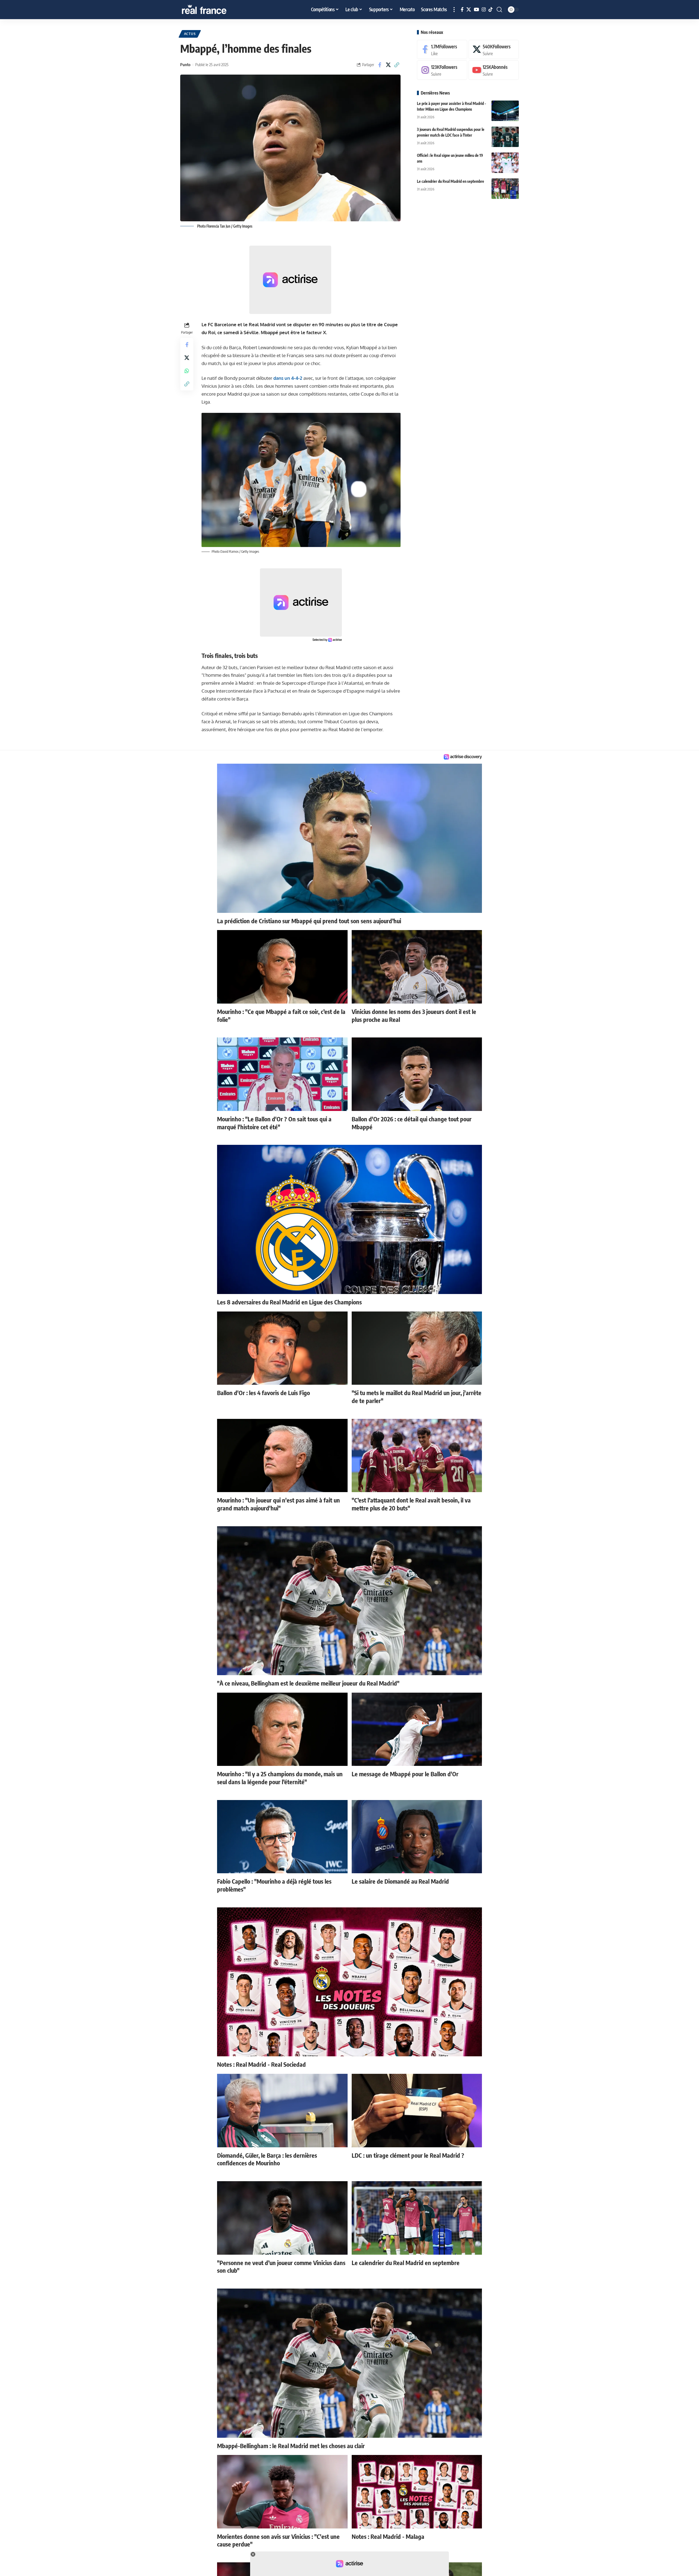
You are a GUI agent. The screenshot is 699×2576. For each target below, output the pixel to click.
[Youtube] (494, 70)
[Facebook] (462, 10)
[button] (454, 10)
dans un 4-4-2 (288, 378)
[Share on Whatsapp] (187, 371)
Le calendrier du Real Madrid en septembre (451, 181)
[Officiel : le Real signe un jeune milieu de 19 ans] (505, 163)
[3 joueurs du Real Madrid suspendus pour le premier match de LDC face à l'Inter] (505, 137)
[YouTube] (476, 10)
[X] (469, 10)
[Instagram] (484, 10)
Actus (190, 34)
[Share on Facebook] (380, 65)
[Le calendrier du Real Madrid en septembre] (505, 189)
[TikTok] (491, 10)
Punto (185, 64)
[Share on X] (388, 65)
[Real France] (216, 10)
